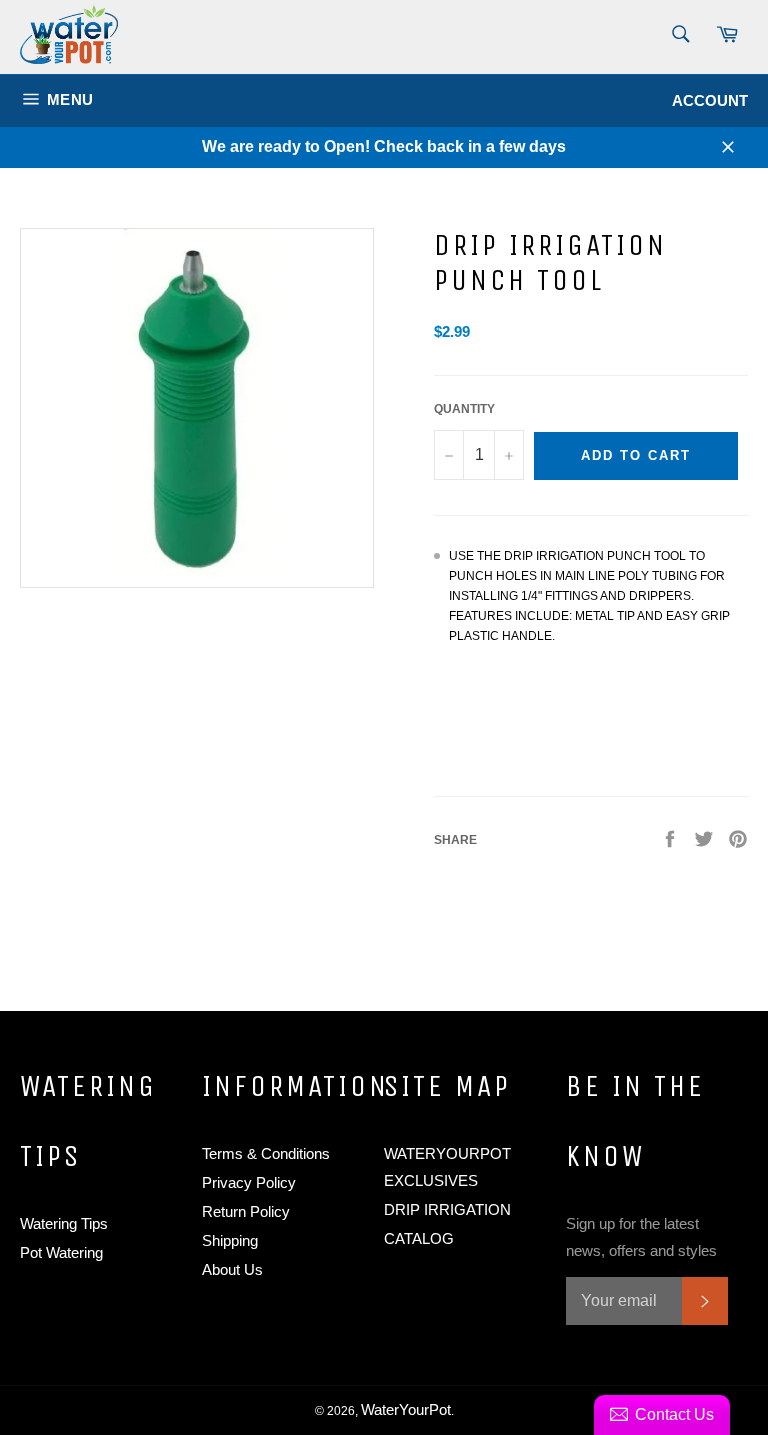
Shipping (230, 1240)
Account (710, 100)
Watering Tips (64, 1223)
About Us (232, 1269)
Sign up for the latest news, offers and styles (641, 1237)
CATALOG (419, 1238)
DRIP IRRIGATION (447, 1209)
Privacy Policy (249, 1182)
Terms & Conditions (266, 1153)
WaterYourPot (406, 1409)
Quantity (464, 409)
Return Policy (246, 1211)
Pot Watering (61, 1252)
